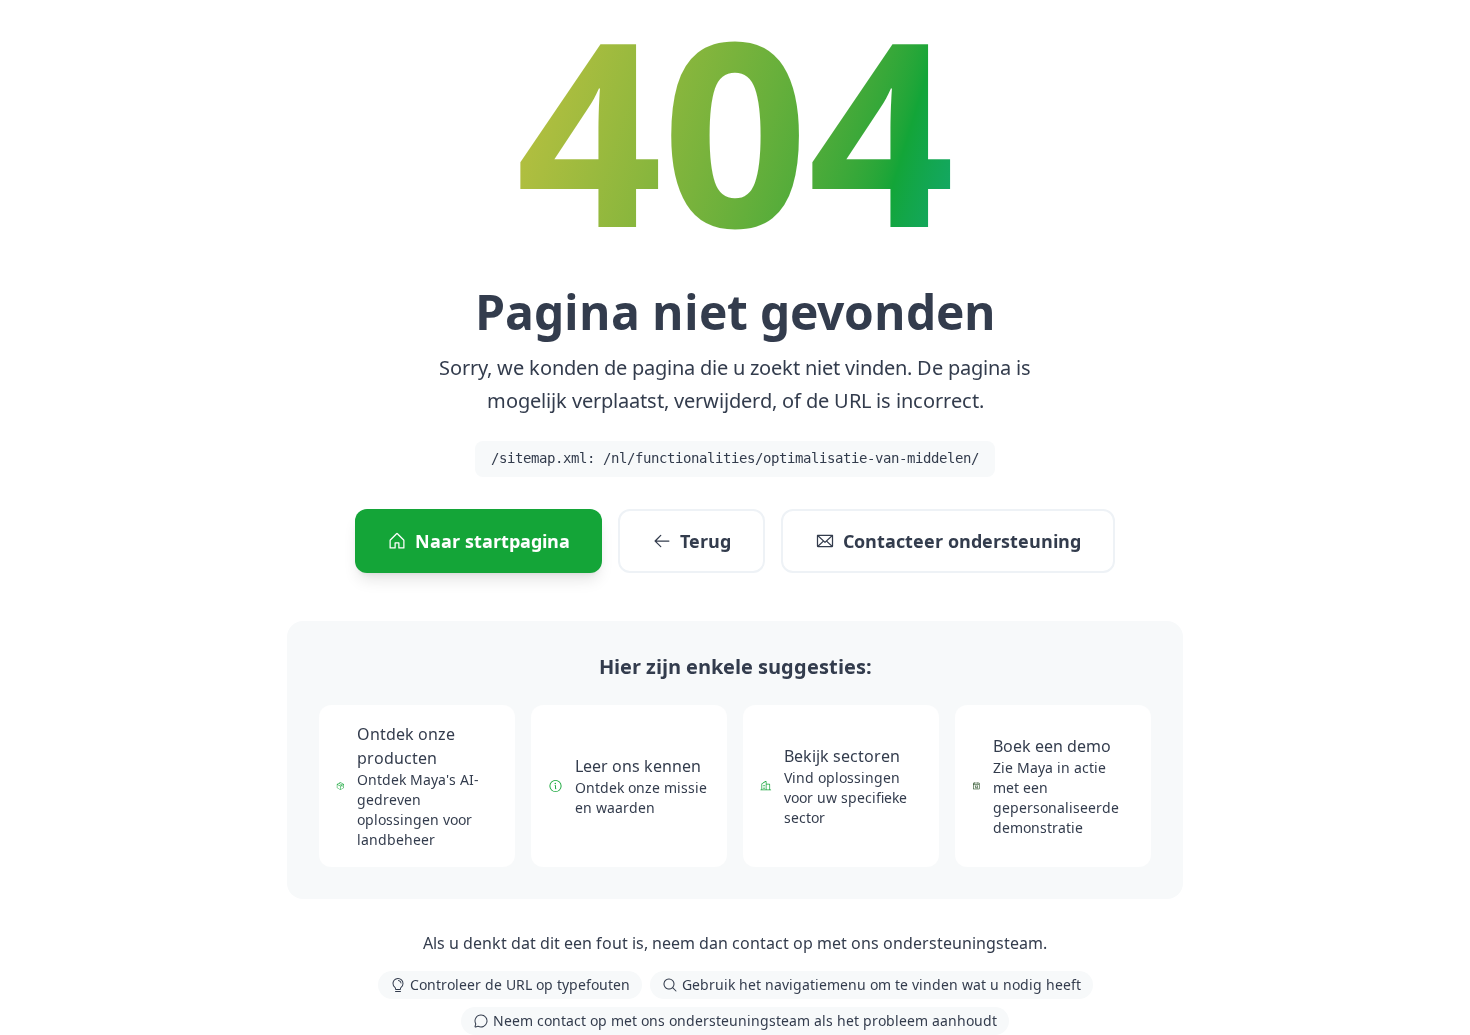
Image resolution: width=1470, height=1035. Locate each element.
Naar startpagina (492, 541)
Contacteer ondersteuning (962, 541)
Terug (705, 541)
